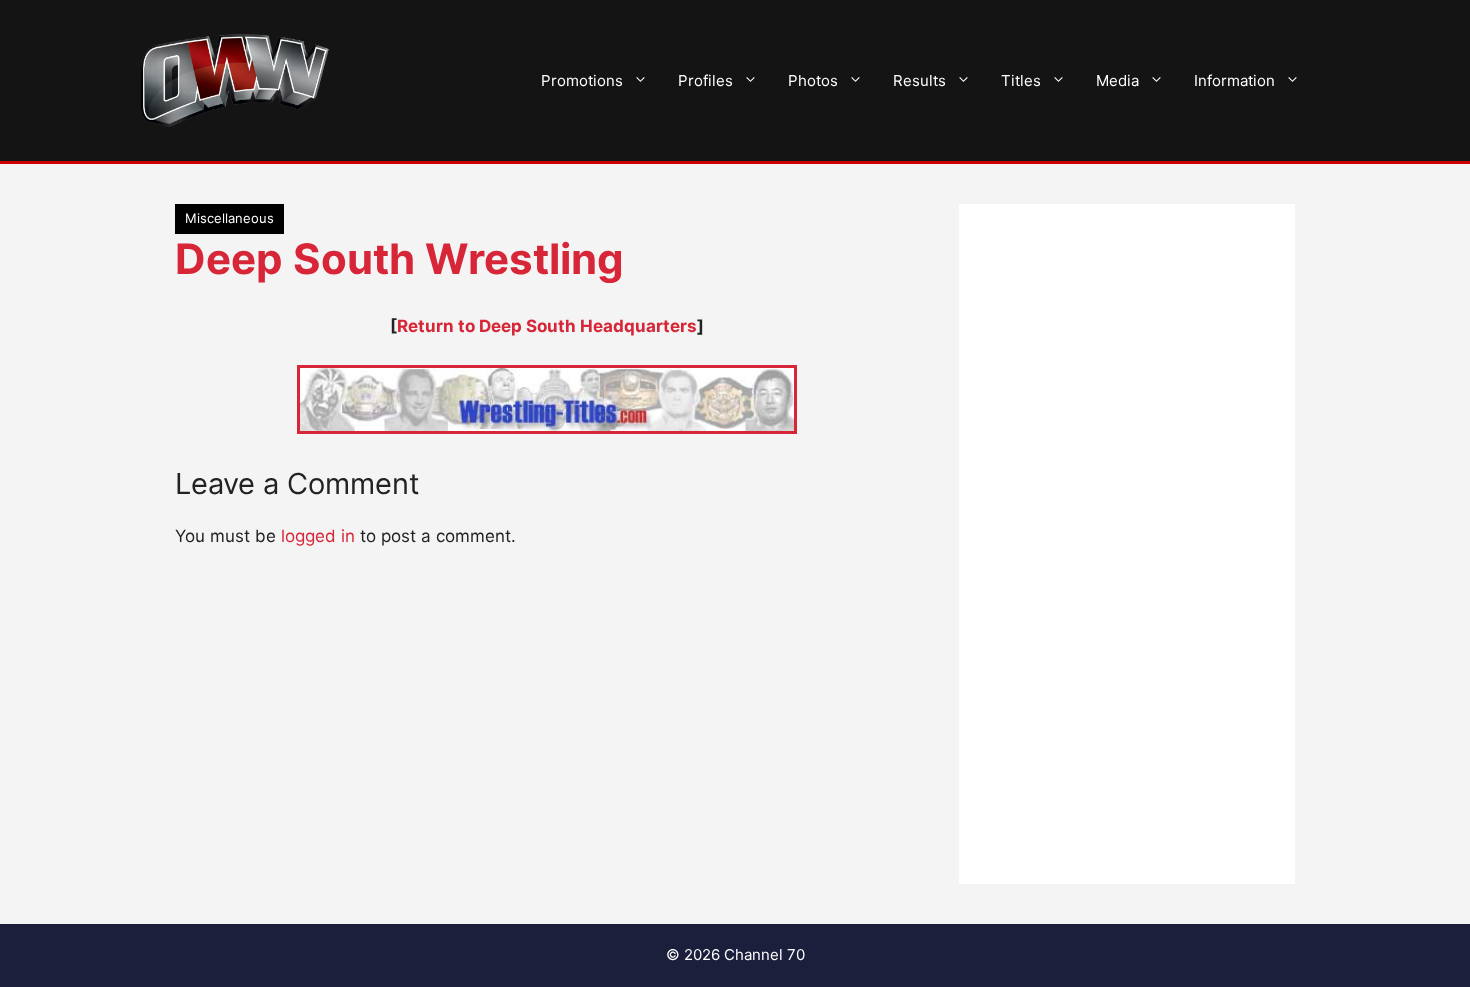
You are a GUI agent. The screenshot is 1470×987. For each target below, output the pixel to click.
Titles (1021, 80)
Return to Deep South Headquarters (547, 326)
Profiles (705, 80)
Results (919, 80)
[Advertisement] (1127, 544)
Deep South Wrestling (399, 258)
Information (1234, 80)
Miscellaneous (229, 218)
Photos (813, 80)
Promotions (582, 80)
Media (1117, 80)
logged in (318, 536)
